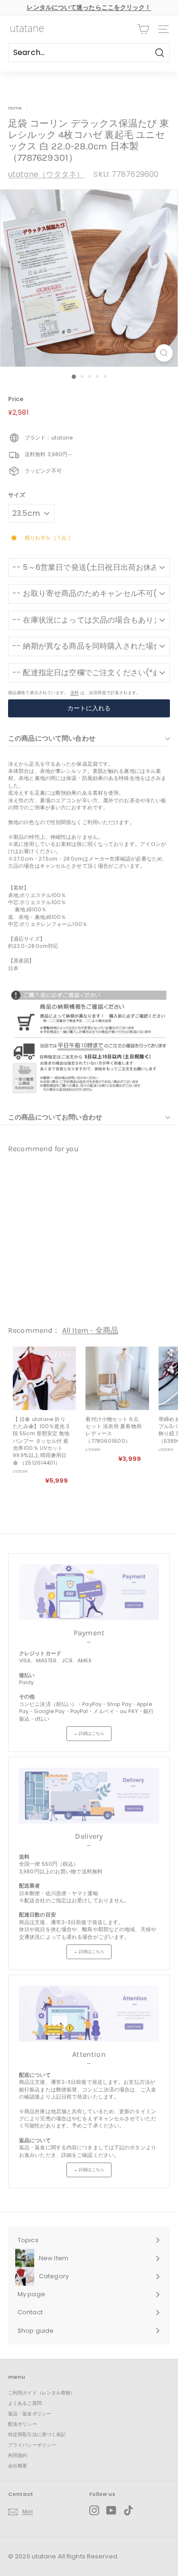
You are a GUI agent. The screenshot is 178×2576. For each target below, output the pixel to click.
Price (16, 399)
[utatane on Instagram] (94, 2510)
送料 (75, 692)
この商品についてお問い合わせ (55, 1117)
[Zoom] (164, 353)
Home (15, 108)
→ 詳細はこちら (89, 1733)
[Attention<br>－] (89, 2014)
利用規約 (18, 2455)
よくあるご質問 (25, 2403)
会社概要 (18, 2466)
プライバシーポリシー (32, 2445)
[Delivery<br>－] (89, 1796)
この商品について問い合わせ (52, 738)
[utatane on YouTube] (111, 2510)
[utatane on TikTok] (128, 2510)
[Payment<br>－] (89, 1592)
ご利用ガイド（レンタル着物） (42, 2393)
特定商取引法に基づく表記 (37, 2434)
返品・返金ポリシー (30, 2414)
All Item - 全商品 (90, 1330)
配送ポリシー (23, 2424)
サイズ (17, 495)
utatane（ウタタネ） (46, 174)
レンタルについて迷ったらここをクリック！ (89, 7)
